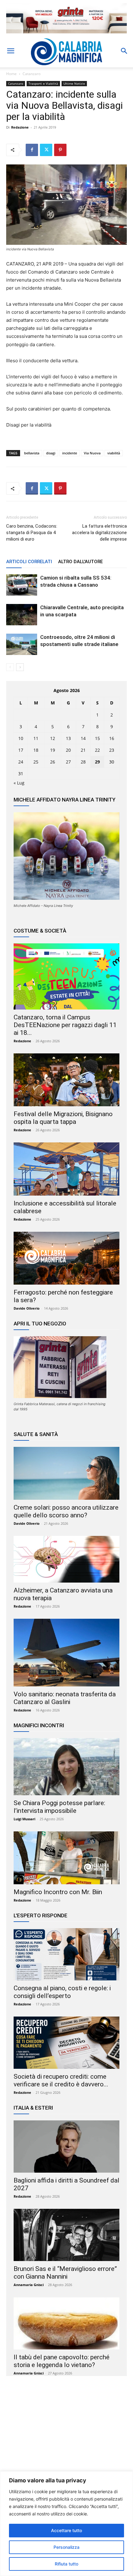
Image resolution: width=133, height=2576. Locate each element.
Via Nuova (92, 453)
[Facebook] (32, 150)
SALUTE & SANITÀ (36, 1434)
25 (36, 762)
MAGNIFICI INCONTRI (39, 1725)
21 (83, 750)
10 (21, 738)
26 (53, 762)
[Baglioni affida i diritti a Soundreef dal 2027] (66, 2147)
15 (97, 738)
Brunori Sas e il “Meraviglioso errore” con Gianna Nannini (65, 2273)
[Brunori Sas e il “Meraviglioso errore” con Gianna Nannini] (66, 2235)
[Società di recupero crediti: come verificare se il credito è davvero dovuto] (66, 2043)
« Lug (19, 783)
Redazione (20, 127)
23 (112, 750)
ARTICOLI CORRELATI (29, 562)
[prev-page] (10, 667)
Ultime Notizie (74, 83)
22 (97, 750)
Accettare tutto (66, 2530)
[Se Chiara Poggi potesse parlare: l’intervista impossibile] (66, 1767)
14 (83, 738)
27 (68, 762)
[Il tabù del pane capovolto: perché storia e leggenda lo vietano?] (66, 2323)
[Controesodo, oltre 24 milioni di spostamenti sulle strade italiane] (22, 644)
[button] (11, 51)
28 (83, 762)
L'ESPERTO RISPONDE (41, 1915)
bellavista (32, 453)
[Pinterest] (60, 150)
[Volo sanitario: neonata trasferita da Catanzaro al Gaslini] (66, 1653)
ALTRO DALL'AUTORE (80, 562)
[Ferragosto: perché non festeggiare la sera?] (66, 1258)
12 (53, 738)
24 (21, 762)
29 (97, 762)
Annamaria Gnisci (29, 2285)
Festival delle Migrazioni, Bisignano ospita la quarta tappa (63, 1118)
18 (36, 750)
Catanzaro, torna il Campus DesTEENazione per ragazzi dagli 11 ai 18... (65, 1025)
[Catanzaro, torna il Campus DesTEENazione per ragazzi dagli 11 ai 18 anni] (66, 976)
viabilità (114, 453)
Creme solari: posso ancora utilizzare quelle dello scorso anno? (66, 1511)
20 (68, 750)
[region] (66, 2524)
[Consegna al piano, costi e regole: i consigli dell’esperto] (66, 1954)
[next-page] (20, 667)
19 (53, 750)
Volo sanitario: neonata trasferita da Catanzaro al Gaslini (65, 1698)
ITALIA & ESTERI (33, 2108)
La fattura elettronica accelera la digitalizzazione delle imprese (99, 533)
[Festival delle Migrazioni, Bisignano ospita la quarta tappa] (66, 1080)
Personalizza (66, 2547)
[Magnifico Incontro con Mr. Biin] (66, 1858)
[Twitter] (46, 150)
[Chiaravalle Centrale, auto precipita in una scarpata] (22, 615)
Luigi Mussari (24, 1819)
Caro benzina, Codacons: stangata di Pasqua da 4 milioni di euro (32, 533)
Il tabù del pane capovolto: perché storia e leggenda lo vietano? (62, 2361)
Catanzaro (32, 74)
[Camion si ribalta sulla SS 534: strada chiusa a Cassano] (22, 585)
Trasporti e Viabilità (43, 83)
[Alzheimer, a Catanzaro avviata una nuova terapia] (66, 1559)
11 (36, 738)
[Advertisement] (66, 2441)
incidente (70, 453)
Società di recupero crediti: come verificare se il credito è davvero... (61, 2080)
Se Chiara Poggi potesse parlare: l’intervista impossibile (59, 1807)
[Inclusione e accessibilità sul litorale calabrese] (66, 1169)
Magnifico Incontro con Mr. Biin (58, 1892)
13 (68, 738)
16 (112, 738)
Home (11, 74)
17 (21, 750)
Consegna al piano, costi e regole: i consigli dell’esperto (62, 1992)
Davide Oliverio (27, 1308)
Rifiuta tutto (66, 2564)
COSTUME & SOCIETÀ (40, 931)
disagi (51, 453)
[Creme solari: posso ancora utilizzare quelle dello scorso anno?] (66, 1473)
